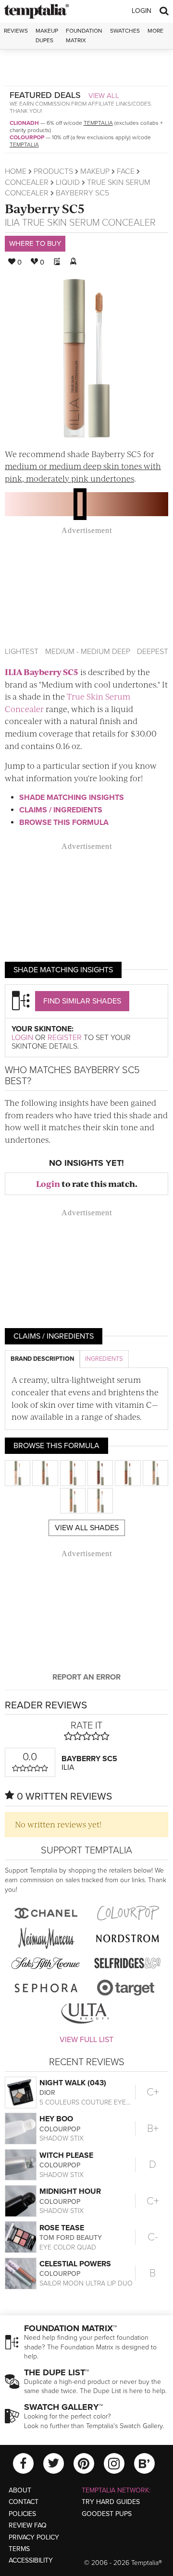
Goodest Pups (107, 2514)
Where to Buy (35, 243)
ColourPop (27, 137)
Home (16, 171)
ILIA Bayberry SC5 (42, 672)
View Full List (86, 2040)
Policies (22, 2514)
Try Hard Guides (111, 2502)
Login (142, 11)
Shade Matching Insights (72, 798)
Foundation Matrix (84, 35)
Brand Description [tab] (42, 1359)
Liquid (68, 182)
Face (126, 171)
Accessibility (31, 2560)
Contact (24, 2502)
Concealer (27, 182)
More (155, 31)
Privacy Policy (34, 2537)
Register (65, 1038)
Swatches (125, 31)
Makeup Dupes (47, 35)
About (20, 2490)
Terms (19, 2549)
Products (53, 171)
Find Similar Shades (82, 1001)
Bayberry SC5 (45, 208)
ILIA (12, 223)
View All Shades (87, 1528)
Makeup (95, 171)
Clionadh (24, 123)
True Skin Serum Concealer (89, 223)
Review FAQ (28, 2525)
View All (104, 96)
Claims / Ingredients (61, 810)
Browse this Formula (64, 822)
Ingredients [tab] (104, 1359)
